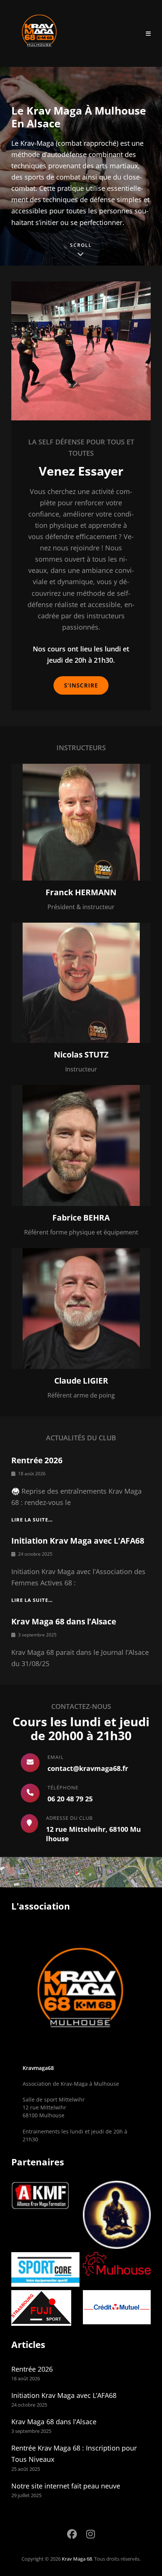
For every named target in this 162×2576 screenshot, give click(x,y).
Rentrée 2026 (37, 1460)
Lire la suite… (32, 1520)
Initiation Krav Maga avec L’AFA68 (78, 1541)
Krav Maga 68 (77, 2559)
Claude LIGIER (81, 1381)
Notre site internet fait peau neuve (66, 2486)
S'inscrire (81, 685)
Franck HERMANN (81, 892)
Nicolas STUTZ (81, 1055)
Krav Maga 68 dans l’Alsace (64, 1621)
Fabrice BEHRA (81, 1218)
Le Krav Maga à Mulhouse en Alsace (79, 117)
